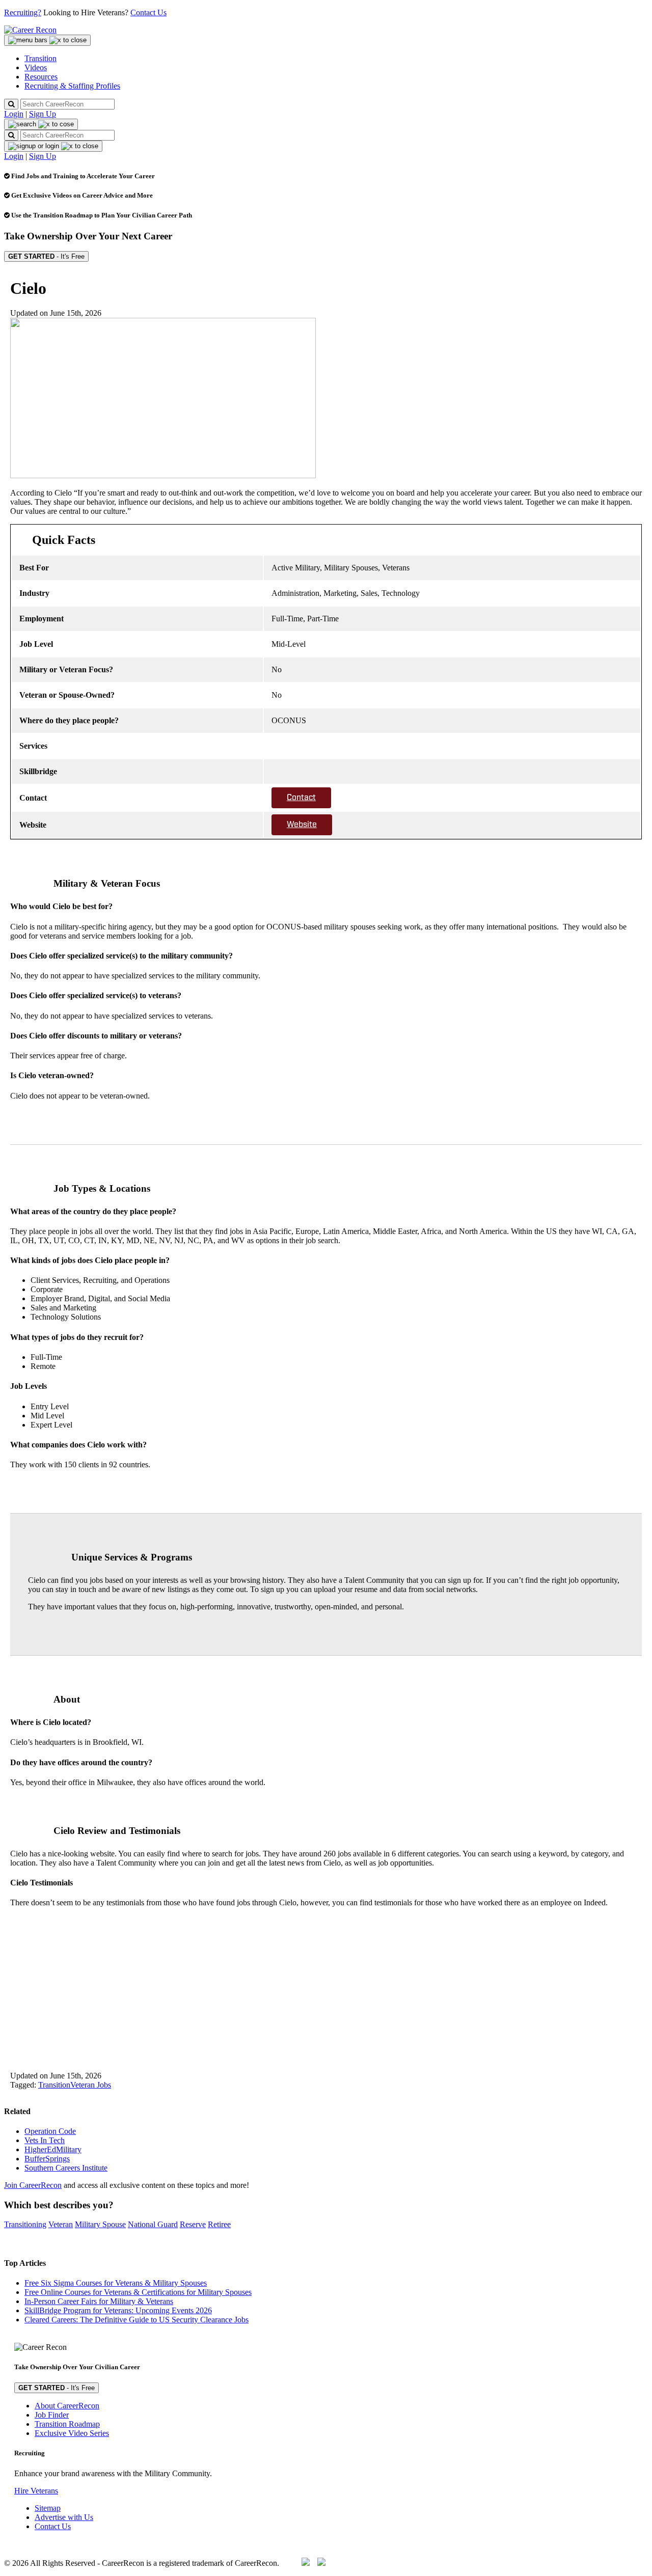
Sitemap (48, 2508)
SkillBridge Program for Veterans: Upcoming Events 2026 (118, 2310)
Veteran (61, 2224)
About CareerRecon (67, 2406)
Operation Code (50, 2131)
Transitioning (25, 2224)
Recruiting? (23, 12)
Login (14, 114)
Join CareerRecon (33, 2185)
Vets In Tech (45, 2140)
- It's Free (46, 256)
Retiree (219, 2224)
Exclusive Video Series (72, 2433)
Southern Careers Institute (66, 2168)
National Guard (153, 2224)
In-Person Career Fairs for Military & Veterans (99, 2301)
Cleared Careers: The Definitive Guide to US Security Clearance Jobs (137, 2320)
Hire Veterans (36, 2491)
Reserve (193, 2224)
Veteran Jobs (91, 2085)
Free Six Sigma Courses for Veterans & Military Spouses (116, 2283)
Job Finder (52, 2415)
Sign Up (43, 114)
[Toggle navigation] (47, 40)
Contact (301, 798)
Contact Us (148, 12)
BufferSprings (47, 2159)
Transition (54, 2085)
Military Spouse (100, 2224)
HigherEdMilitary (53, 2149)
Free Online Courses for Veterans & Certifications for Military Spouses (138, 2292)
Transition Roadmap (67, 2424)
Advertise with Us (64, 2517)
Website (302, 825)
